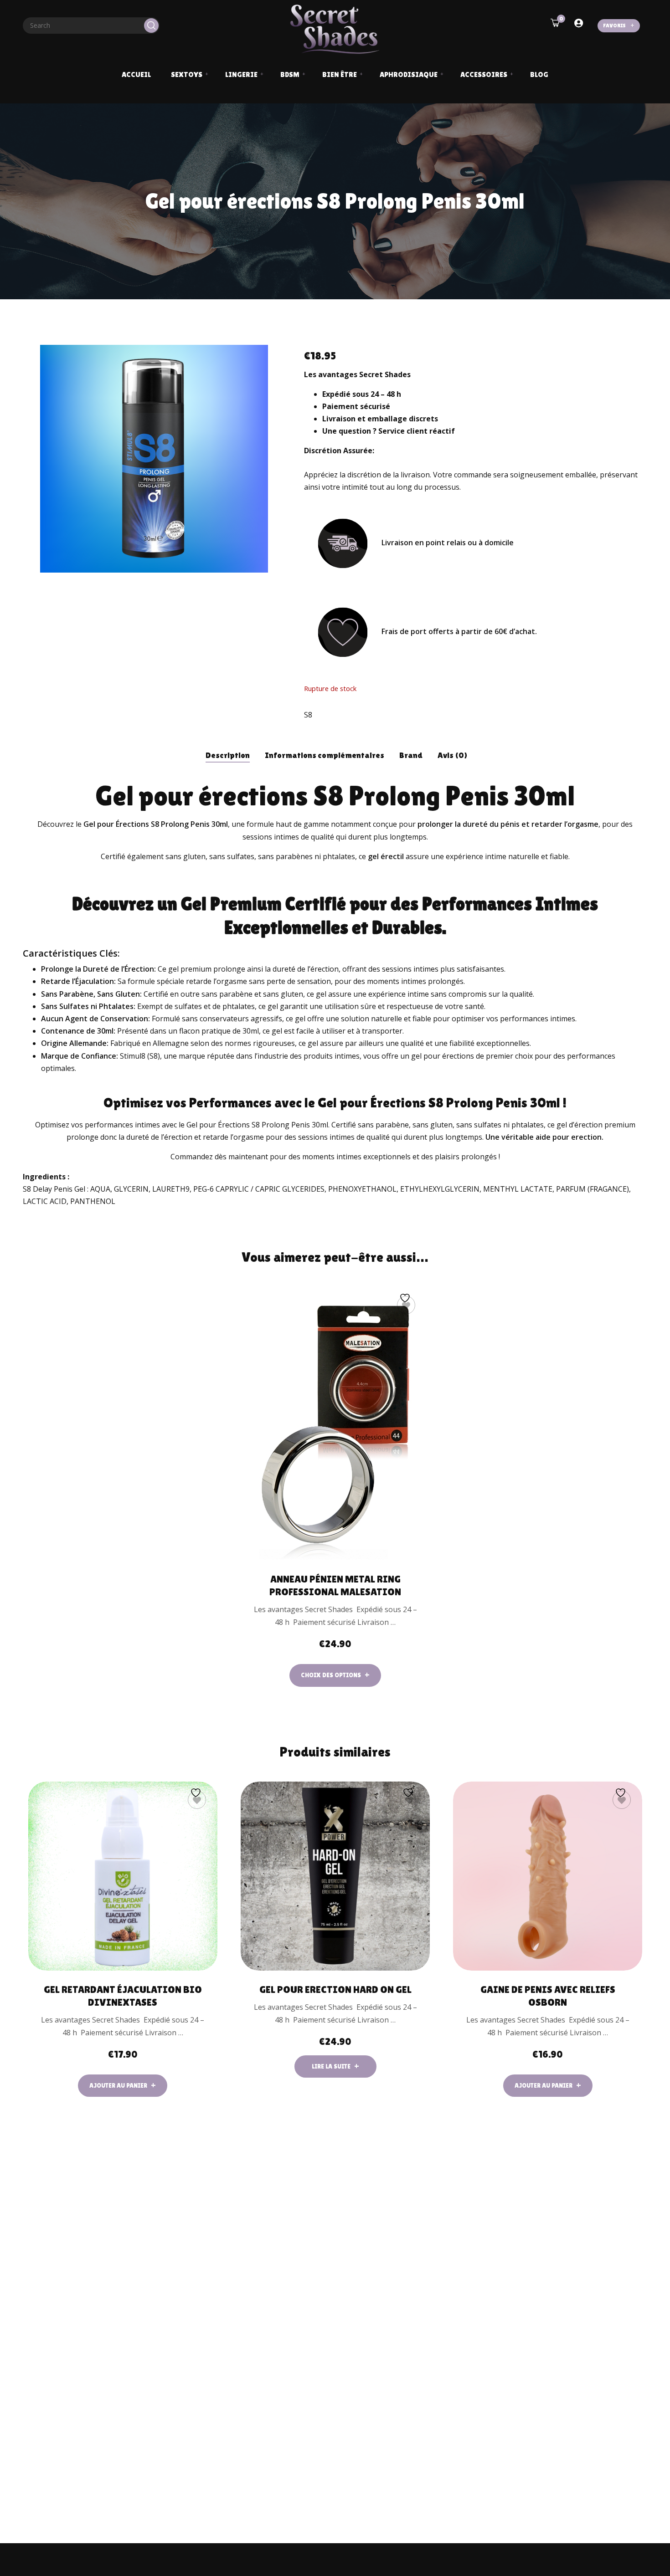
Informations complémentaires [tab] (325, 755)
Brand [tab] (411, 755)
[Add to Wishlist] (406, 1305)
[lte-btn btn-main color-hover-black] (123, 2086)
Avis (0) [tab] (453, 755)
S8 (308, 715)
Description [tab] (228, 755)
